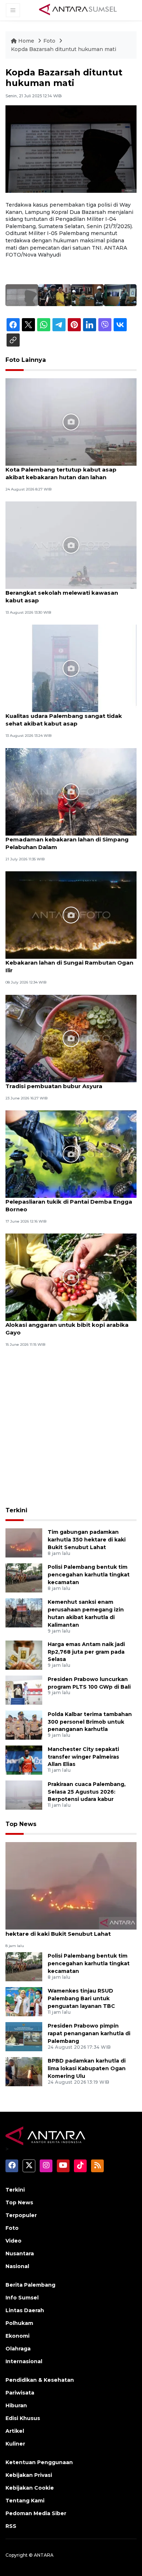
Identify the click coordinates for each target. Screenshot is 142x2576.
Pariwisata (20, 2393)
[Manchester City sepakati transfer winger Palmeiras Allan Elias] (24, 1760)
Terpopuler (21, 2215)
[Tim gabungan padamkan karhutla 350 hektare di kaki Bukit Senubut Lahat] (24, 1543)
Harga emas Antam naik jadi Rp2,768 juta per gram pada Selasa (86, 1652)
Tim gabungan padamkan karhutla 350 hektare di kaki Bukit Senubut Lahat (87, 1540)
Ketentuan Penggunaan (39, 2462)
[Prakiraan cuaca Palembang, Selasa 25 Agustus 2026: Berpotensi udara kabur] (24, 1795)
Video (13, 2241)
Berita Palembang (30, 2285)
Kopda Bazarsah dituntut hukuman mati (64, 49)
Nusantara (20, 2253)
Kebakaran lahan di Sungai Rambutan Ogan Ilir (69, 966)
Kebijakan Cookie (30, 2488)
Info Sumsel (22, 2298)
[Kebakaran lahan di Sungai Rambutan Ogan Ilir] (71, 914)
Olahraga (18, 2349)
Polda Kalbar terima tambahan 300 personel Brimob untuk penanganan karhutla (90, 1722)
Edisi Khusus (23, 2418)
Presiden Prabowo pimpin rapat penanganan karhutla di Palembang (89, 2033)
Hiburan (16, 2405)
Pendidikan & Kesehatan (40, 2380)
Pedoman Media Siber (36, 2513)
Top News (21, 1824)
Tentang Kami (25, 2501)
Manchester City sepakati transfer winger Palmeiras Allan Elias (83, 1757)
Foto (49, 41)
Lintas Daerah (25, 2310)
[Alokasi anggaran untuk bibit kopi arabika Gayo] (71, 1277)
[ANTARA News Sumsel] (78, 10)
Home (26, 41)
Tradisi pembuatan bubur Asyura (54, 1086)
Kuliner (15, 2444)
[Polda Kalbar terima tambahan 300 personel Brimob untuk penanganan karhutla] (24, 1725)
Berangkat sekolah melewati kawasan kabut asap (62, 597)
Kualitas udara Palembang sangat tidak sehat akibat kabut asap (64, 720)
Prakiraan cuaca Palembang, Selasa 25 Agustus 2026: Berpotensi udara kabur (87, 1792)
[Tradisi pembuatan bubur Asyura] (71, 1038)
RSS (11, 2526)
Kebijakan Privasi (29, 2475)
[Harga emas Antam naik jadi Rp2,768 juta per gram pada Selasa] (24, 1655)
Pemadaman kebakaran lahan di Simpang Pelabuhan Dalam (67, 843)
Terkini (16, 1510)
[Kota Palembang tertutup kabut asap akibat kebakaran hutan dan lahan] (71, 421)
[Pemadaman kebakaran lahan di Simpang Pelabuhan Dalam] (71, 791)
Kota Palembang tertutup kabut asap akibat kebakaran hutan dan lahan (61, 473)
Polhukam (19, 2323)
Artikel (15, 2431)
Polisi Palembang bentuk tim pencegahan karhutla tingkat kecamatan (89, 1575)
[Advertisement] (71, 1428)
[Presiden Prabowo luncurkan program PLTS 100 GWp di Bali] (24, 1690)
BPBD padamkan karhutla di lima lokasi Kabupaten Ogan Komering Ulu (87, 2068)
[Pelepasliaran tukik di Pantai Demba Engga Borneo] (71, 1154)
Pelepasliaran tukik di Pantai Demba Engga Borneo (69, 1205)
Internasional (24, 2361)
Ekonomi (17, 2336)
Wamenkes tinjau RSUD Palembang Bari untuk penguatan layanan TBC (81, 1998)
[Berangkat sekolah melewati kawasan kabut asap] (71, 545)
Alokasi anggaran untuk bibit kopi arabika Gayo (67, 1329)
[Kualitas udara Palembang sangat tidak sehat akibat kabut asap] (71, 668)
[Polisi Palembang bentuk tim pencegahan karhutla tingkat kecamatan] (24, 1578)
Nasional (17, 2266)
